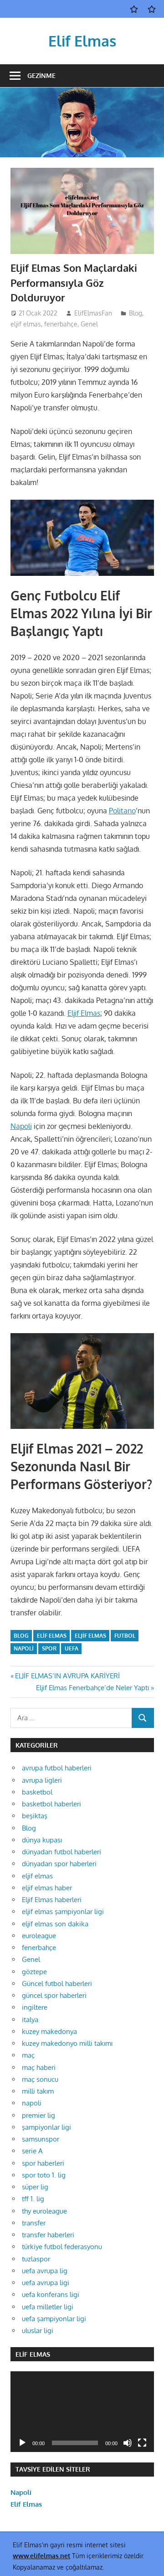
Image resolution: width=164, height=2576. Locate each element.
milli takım (38, 2091)
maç (28, 2055)
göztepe (34, 1972)
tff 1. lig (33, 2199)
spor (49, 1648)
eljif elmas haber (47, 1888)
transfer (34, 2223)
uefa (72, 1648)
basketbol (37, 1792)
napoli (24, 1648)
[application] (82, 2412)
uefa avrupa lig (45, 2271)
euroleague (39, 1936)
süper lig (35, 2187)
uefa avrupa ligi (46, 2283)
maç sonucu (40, 2079)
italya (30, 2020)
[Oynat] (22, 2443)
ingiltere (35, 2007)
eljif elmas (26, 324)
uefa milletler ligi (48, 2307)
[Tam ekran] (142, 2443)
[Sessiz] (128, 2443)
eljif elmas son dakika (55, 1924)
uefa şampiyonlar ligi (54, 2319)
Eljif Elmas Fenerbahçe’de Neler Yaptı (92, 1688)
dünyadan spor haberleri (59, 1864)
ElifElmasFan (93, 313)
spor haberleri (43, 2163)
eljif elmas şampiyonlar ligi (63, 1911)
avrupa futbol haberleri (57, 1768)
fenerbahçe (61, 324)
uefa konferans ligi (51, 2294)
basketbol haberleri (51, 1804)
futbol (125, 1636)
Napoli (21, 1126)
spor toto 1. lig (44, 2175)
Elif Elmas (82, 41)
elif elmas (52, 1636)
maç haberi (39, 2067)
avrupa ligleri (42, 1780)
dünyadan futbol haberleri (61, 1852)
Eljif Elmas (84, 1013)
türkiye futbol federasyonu (62, 2247)
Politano (122, 811)
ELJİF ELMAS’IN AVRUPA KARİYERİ (67, 1676)
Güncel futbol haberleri (57, 1984)
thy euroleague (44, 2211)
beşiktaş (35, 1816)
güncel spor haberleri (54, 1995)
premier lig (38, 2115)
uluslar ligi (38, 2330)
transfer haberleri (48, 2235)
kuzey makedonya (49, 2031)
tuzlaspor (36, 2259)
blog (21, 1636)
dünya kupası (42, 1840)
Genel (89, 324)
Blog (136, 313)
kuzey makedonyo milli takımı (67, 2043)
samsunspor (41, 2139)
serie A (32, 2151)
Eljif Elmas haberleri (52, 1900)
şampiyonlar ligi (46, 2127)
